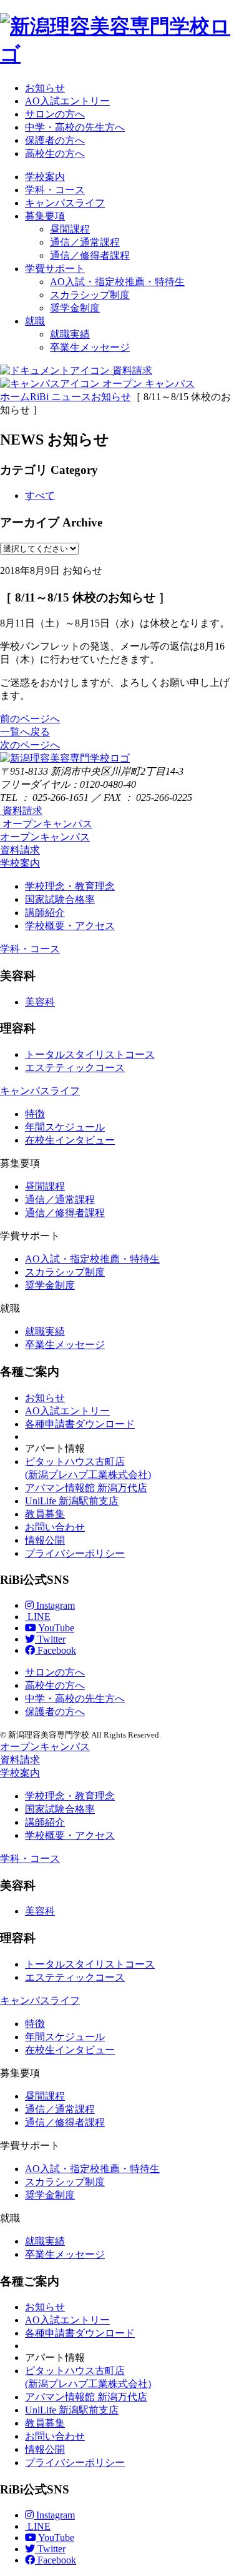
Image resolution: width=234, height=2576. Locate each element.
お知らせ (45, 88)
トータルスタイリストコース (90, 1054)
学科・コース (55, 190)
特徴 (35, 1114)
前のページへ (30, 719)
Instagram (54, 1605)
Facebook (56, 1650)
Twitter (50, 1639)
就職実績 (70, 334)
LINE (38, 1617)
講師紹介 (45, 913)
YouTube (55, 1628)
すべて (40, 496)
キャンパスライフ (65, 203)
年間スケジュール (65, 1127)
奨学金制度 (75, 308)
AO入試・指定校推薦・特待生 (117, 282)
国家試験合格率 (60, 899)
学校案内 (45, 177)
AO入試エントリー (67, 101)
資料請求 (20, 850)
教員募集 (45, 1514)
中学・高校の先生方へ (75, 127)
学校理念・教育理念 (70, 886)
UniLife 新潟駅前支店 (72, 1501)
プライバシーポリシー (75, 1553)
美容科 (40, 1002)
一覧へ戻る (25, 732)
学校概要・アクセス (70, 926)
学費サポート (55, 269)
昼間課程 (70, 229)
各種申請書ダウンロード (80, 1424)
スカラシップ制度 (90, 295)
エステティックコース (75, 1068)
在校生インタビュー (70, 1140)
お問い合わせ (55, 1527)
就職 (35, 321)
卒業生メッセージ (90, 347)
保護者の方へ (55, 140)
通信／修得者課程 (90, 255)
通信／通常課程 (85, 242)
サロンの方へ (55, 114)
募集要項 (45, 216)
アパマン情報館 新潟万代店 (86, 1488)
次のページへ (30, 745)
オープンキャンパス (45, 837)
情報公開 (45, 1540)
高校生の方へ (55, 153)
